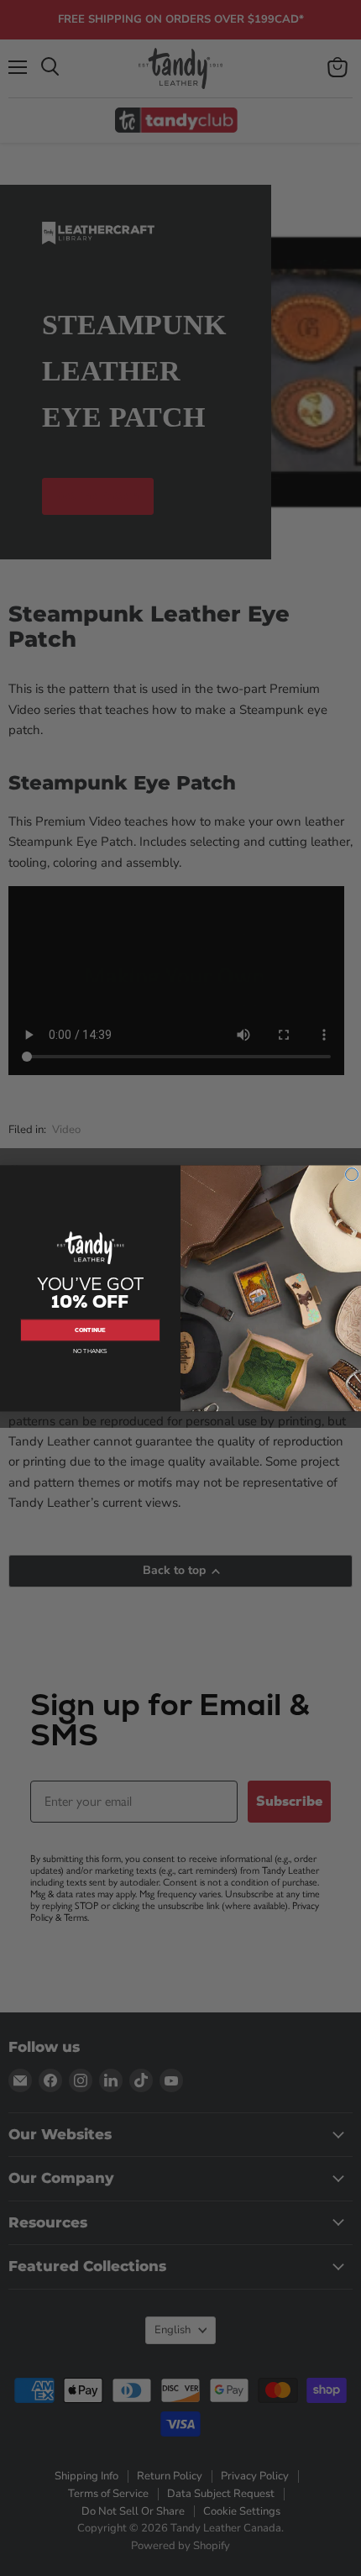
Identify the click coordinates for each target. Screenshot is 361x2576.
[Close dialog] (352, 1174)
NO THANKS (90, 1351)
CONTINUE (90, 1330)
